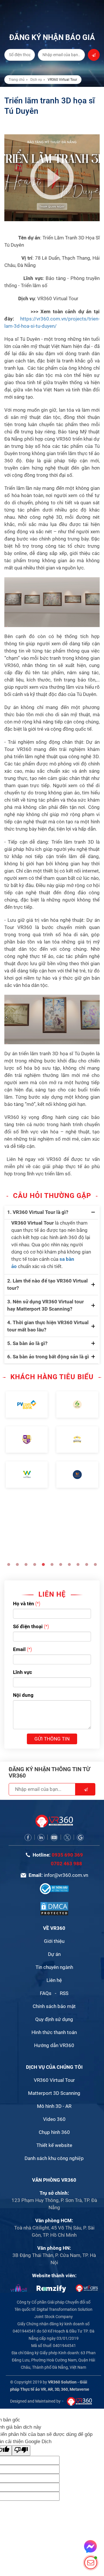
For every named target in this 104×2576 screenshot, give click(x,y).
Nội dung (23, 1695)
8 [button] (69, 1564)
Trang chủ (17, 80)
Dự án (54, 1954)
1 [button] (9, 1564)
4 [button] (35, 1564)
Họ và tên (24, 1604)
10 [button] (87, 1564)
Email (19, 1649)
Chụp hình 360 (54, 2132)
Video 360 (54, 2119)
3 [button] (26, 1564)
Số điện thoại (28, 1626)
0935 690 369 (67, 1855)
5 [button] (43, 1564)
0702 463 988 (66, 1864)
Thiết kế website (54, 2145)
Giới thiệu (54, 1941)
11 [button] (95, 1564)
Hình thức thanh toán (54, 2032)
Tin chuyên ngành (54, 1967)
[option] (27, 1440)
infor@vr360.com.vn (66, 1875)
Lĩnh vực (23, 1672)
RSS (64, 1993)
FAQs (46, 1993)
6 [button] (52, 1564)
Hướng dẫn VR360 (54, 2045)
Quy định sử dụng (54, 2019)
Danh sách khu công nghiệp (54, 2158)
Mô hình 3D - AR (54, 2106)
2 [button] (17, 1564)
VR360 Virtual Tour (54, 2080)
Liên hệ (54, 1980)
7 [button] (61, 1564)
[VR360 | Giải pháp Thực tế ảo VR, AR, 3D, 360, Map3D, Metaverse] (54, 1908)
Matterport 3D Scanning (54, 2093)
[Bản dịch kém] (21, 2451)
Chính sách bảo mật (54, 2006)
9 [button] (78, 1564)
